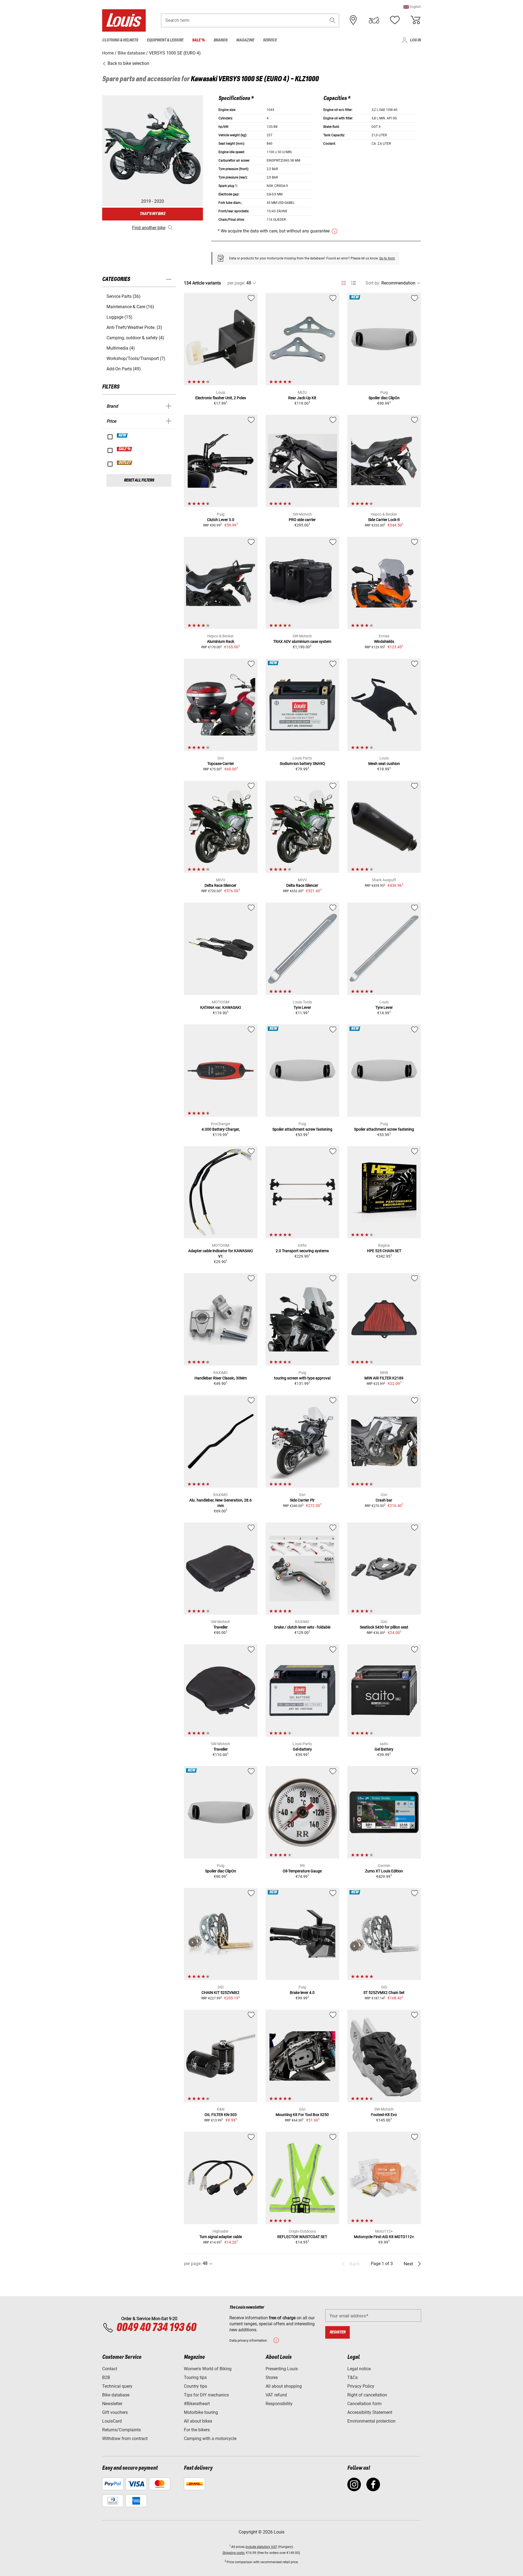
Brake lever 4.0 (302, 1993)
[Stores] (353, 20)
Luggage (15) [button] (119, 317)
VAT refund (276, 2395)
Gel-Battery (302, 1749)
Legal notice (359, 2369)
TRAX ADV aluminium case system (302, 641)
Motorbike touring (201, 2412)
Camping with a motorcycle (210, 2439)
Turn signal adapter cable (221, 2237)
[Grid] (344, 282)
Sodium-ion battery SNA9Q (302, 764)
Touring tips (195, 2377)
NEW (122, 435)
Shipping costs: (234, 2553)
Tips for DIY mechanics (206, 2395)
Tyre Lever (302, 1007)
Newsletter (112, 2404)
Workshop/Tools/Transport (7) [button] (136, 358)
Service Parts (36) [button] (124, 296)
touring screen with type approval (302, 1378)
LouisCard (112, 2421)
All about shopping (284, 2386)
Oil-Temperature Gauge (302, 1871)
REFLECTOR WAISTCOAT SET (302, 2237)
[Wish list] (395, 20)
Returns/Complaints (121, 2430)
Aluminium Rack (221, 641)
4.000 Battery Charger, (221, 1129)
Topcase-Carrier (221, 764)
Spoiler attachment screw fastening (302, 1129)
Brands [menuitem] (221, 40)
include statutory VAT (261, 2547)
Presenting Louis (282, 2369)
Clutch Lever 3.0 (221, 520)
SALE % (125, 449)
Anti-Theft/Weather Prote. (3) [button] (134, 327)
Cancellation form (364, 2404)
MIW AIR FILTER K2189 (384, 1378)
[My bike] (374, 20)
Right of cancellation (367, 2395)
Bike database (116, 2395)
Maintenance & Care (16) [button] (130, 307)
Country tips (195, 2386)
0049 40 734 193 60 (156, 2328)
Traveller (221, 1627)
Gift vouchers (115, 2412)
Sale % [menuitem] (198, 40)
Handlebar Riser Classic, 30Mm (221, 1378)
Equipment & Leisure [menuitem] (165, 40)
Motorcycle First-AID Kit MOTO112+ (384, 2237)
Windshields (384, 641)
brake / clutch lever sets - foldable (302, 1627)
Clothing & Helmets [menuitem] (120, 40)
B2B (106, 2377)
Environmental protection (371, 2421)
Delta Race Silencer (221, 885)
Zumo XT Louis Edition (384, 1871)
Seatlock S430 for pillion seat (384, 1627)
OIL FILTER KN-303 (221, 2115)
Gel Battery (384, 1749)
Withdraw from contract (125, 2439)
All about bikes (198, 2421)
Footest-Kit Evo (384, 2115)
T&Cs (352, 2377)
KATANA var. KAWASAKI (221, 1007)
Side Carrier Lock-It (384, 520)
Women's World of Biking (208, 2369)
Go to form (387, 258)
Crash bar (384, 1500)
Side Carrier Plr (302, 1500)
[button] (412, 7)
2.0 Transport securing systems (302, 1251)
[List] (353, 283)
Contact (110, 2369)
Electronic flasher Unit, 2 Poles (221, 398)
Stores (272, 2377)
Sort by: (373, 283)
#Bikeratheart (197, 2404)
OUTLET (125, 463)
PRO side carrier (302, 520)
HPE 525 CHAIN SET (384, 1251)
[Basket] (415, 20)
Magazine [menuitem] (245, 40)
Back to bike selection (128, 63)
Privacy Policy (361, 2386)
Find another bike (149, 228)
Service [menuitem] (270, 40)
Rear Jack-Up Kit (302, 398)
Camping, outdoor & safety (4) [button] (135, 338)
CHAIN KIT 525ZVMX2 (221, 1993)
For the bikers (197, 2430)
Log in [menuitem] (415, 40)
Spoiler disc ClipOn (384, 398)
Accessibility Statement (370, 2412)
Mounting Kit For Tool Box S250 (302, 2115)
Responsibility (279, 2404)
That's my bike (153, 214)
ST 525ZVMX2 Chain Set (384, 1993)
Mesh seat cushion (384, 764)
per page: (236, 283)
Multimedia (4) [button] (121, 348)
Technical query (117, 2386)
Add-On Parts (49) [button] (124, 369)
